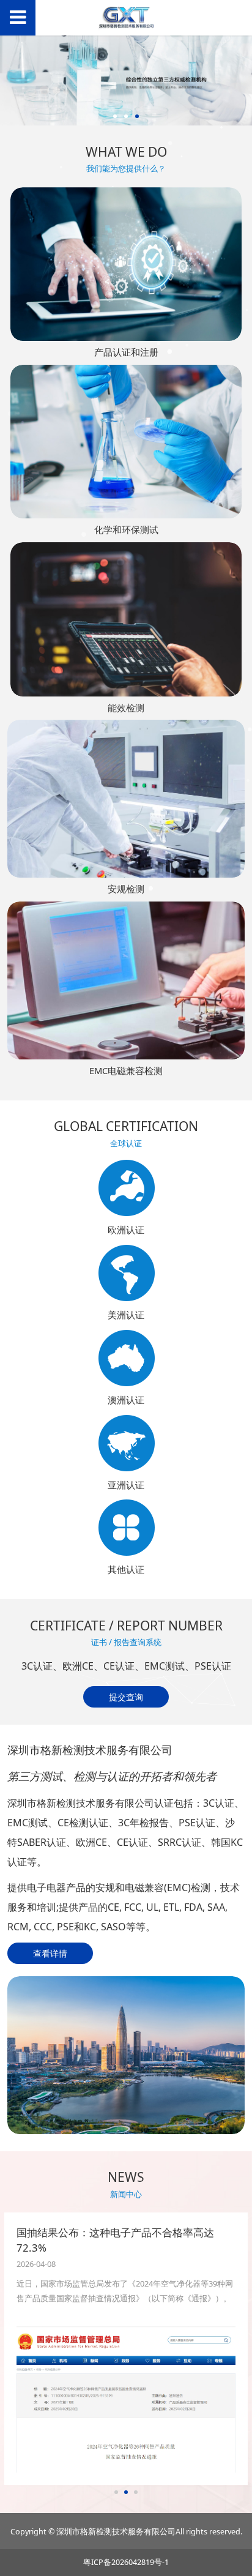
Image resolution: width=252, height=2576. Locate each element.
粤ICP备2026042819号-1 (126, 2562)
